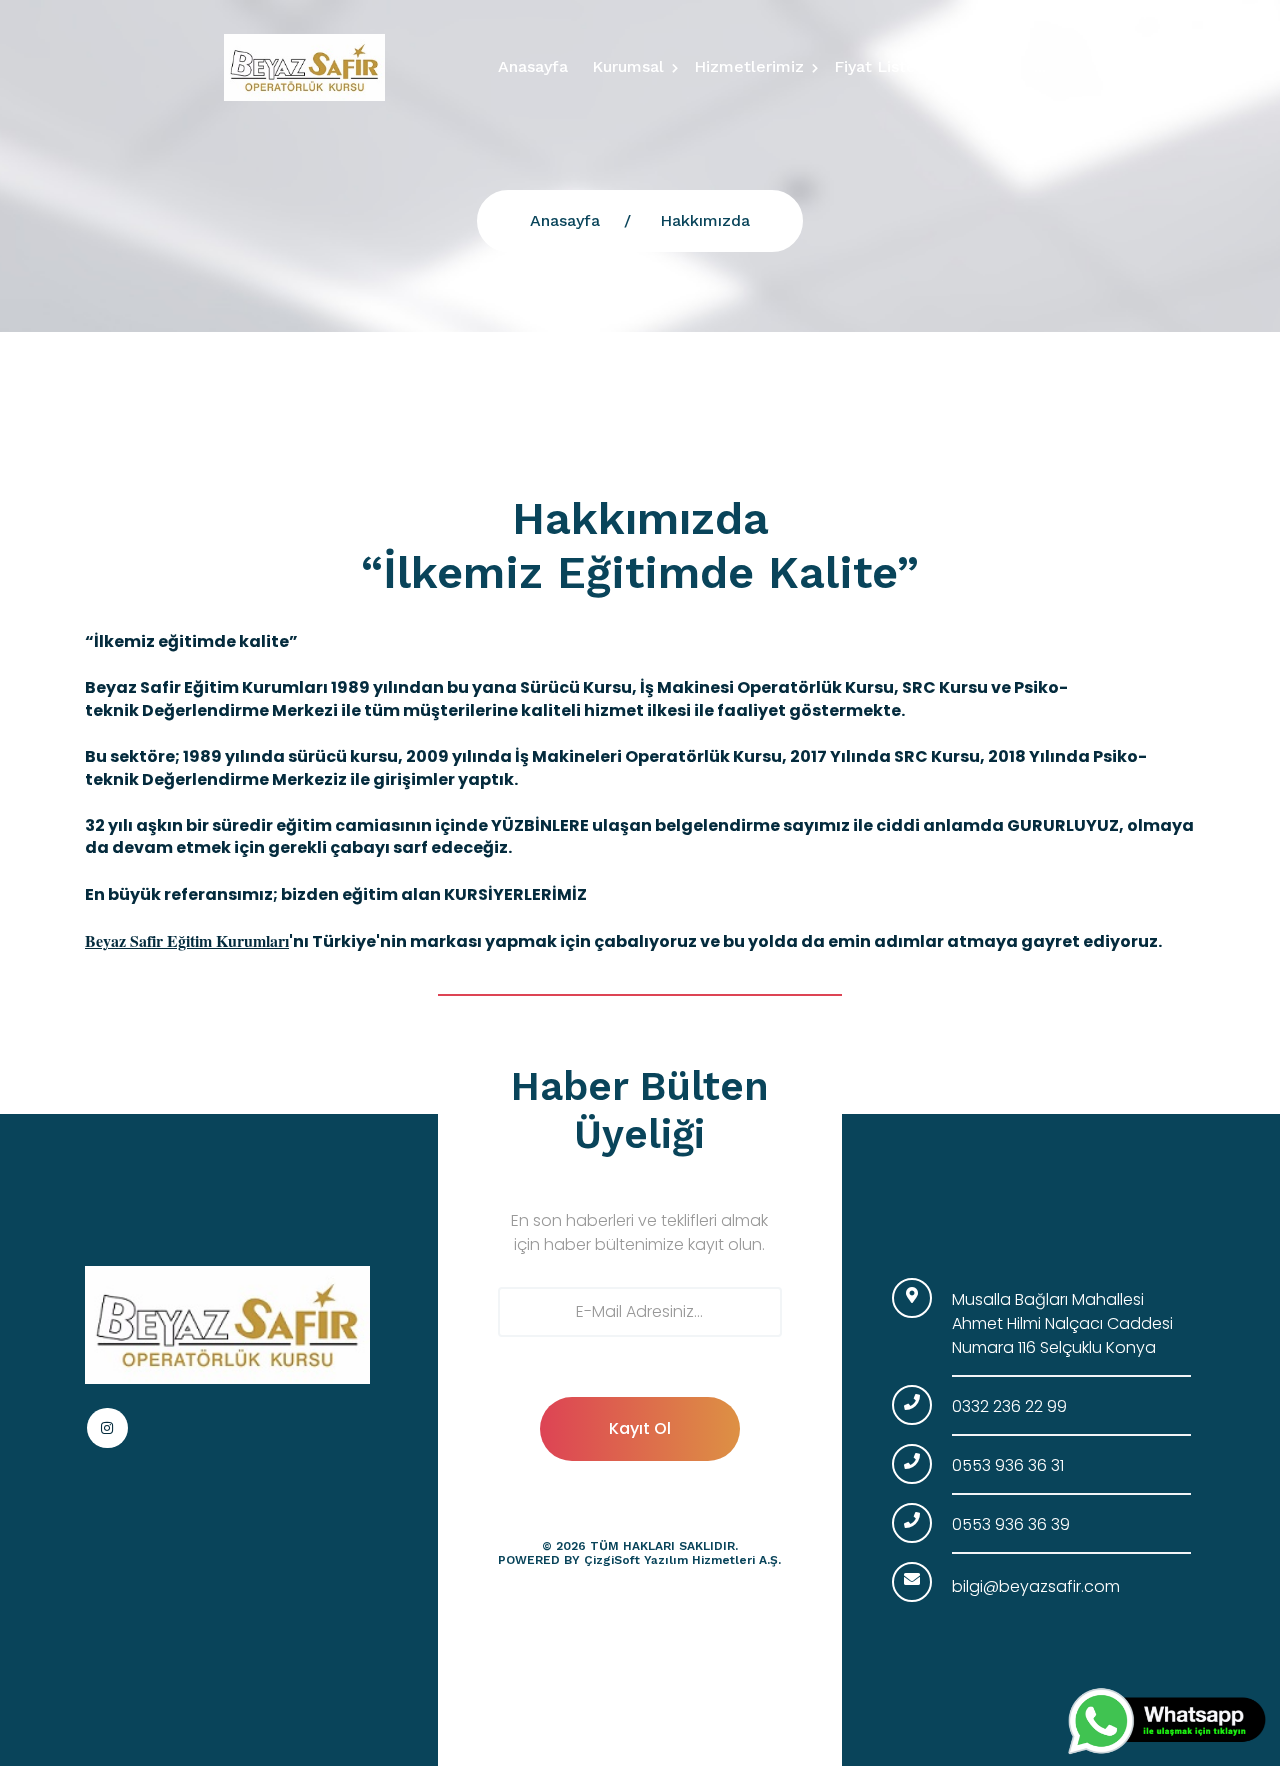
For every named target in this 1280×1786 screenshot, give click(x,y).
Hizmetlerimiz (749, 66)
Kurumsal (628, 66)
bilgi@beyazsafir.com (1036, 1586)
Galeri (981, 66)
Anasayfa (533, 66)
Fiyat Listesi (881, 66)
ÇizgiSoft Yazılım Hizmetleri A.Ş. (682, 1560)
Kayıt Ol (640, 1428)
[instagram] (107, 1428)
